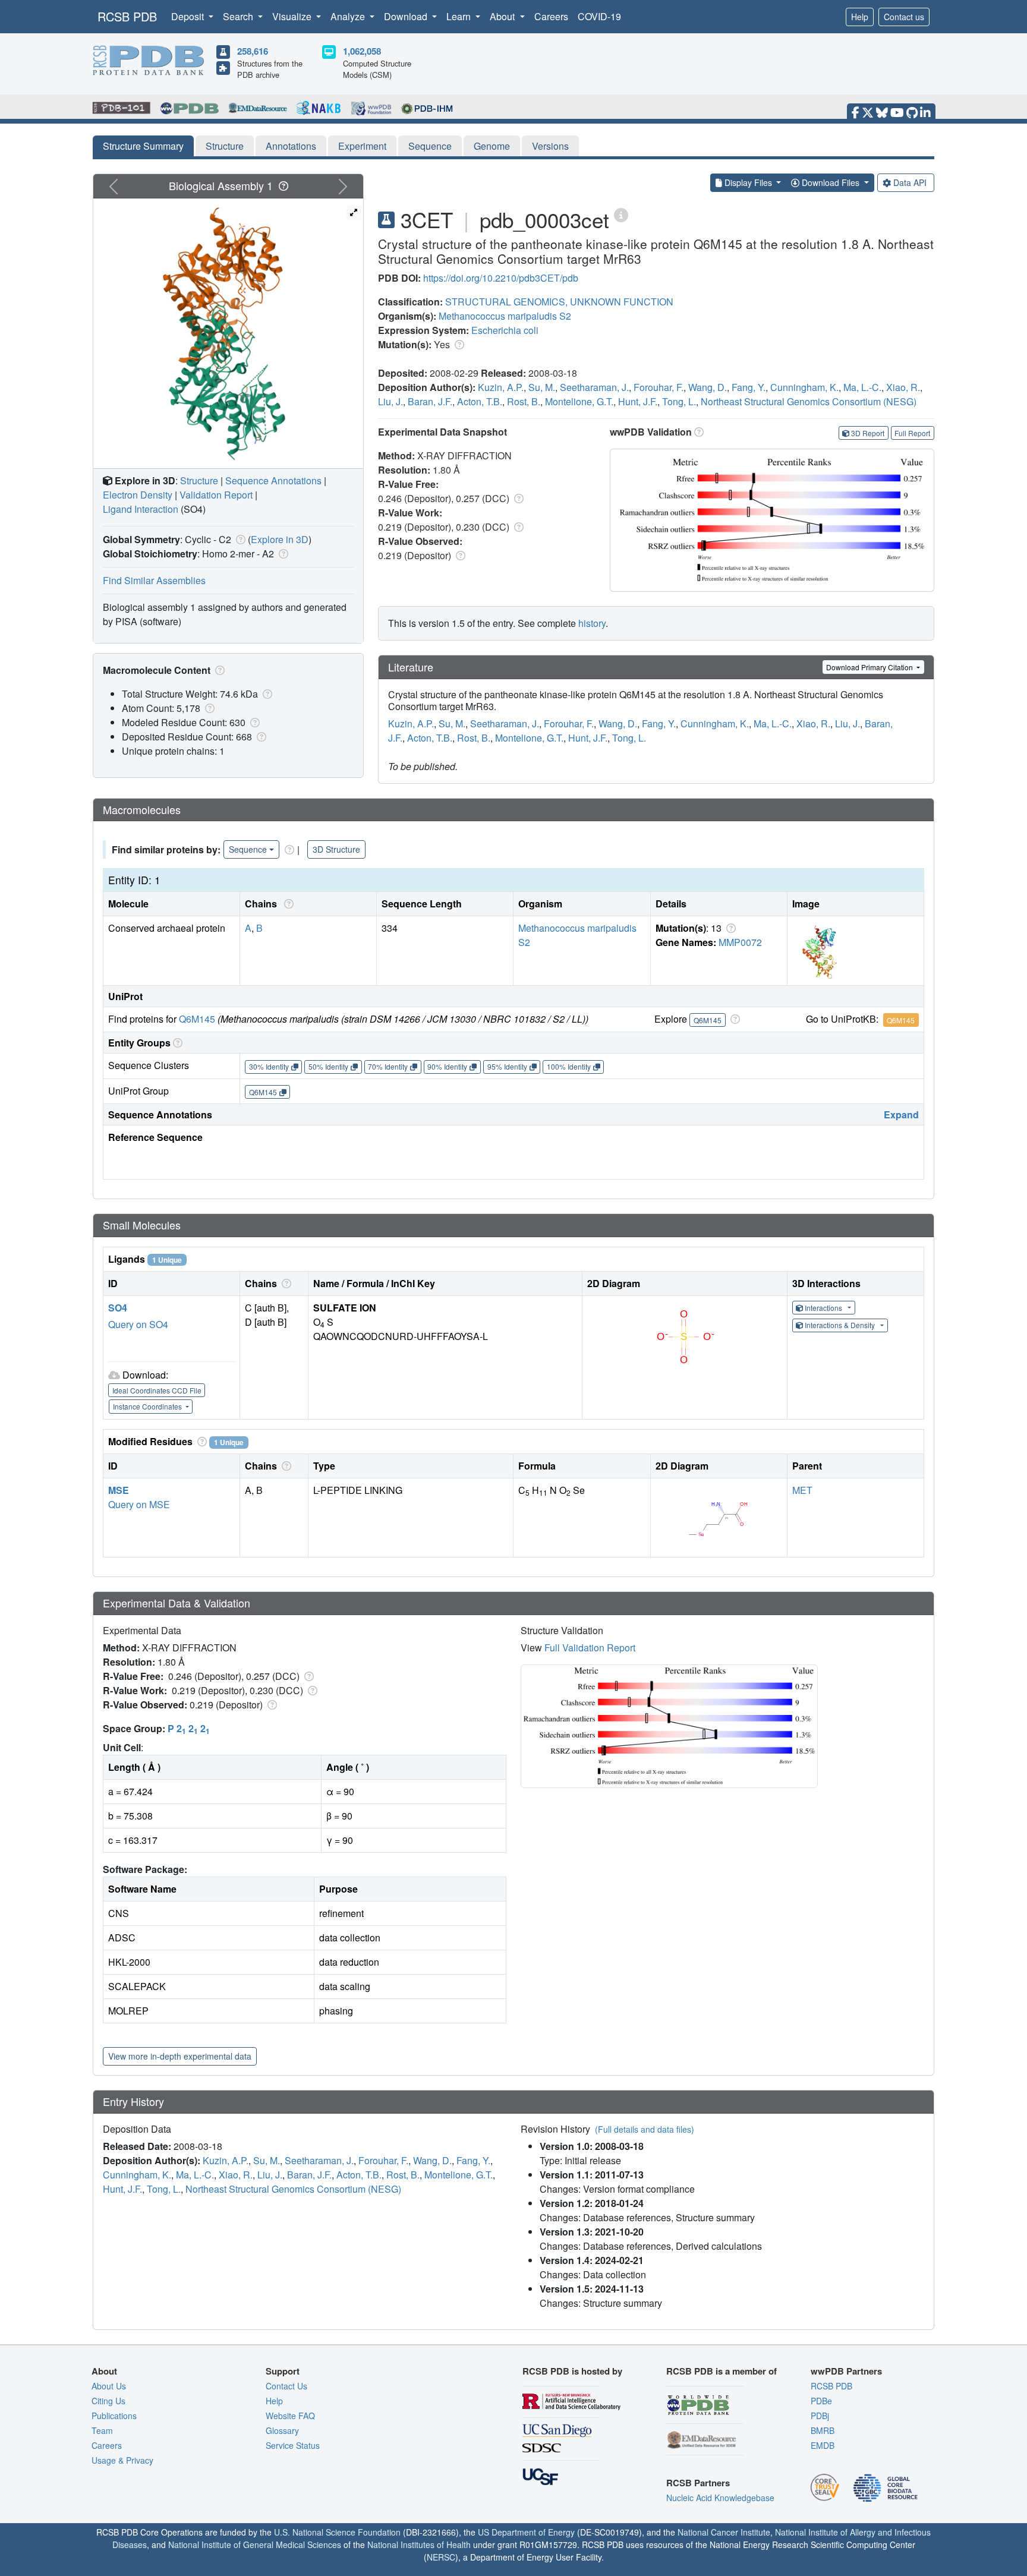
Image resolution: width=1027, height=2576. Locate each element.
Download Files (831, 182)
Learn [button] (460, 16)
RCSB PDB (127, 16)
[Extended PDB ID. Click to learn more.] (621, 214)
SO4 (118, 1308)
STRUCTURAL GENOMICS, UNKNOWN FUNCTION (559, 302)
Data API (910, 182)
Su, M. (542, 387)
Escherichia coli (505, 330)
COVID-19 (599, 16)
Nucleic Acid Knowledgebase (720, 2498)
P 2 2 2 (189, 1728)
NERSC (441, 2557)
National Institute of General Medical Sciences (255, 2545)
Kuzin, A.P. (501, 387)
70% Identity (388, 1066)
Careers (551, 16)
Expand (901, 1114)
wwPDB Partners (846, 2371)
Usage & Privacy (122, 2460)
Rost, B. (524, 401)
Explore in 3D (280, 539)
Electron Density (138, 495)
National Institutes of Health (419, 2545)
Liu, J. (390, 401)
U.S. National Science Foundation (337, 2532)
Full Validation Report (590, 1648)
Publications (114, 2416)
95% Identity (507, 1066)
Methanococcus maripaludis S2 (505, 316)
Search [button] (239, 16)
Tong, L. (679, 401)
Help (860, 17)
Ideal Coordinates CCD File (157, 1390)
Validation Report (216, 495)
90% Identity (447, 1066)
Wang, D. (708, 387)
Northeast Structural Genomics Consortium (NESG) (809, 401)
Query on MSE (139, 1504)
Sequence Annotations (273, 480)
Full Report (912, 433)
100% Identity (569, 1066)
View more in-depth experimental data (180, 2056)
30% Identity (269, 1066)
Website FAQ (290, 2416)
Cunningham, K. (804, 387)
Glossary (282, 2430)
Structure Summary (143, 146)
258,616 (253, 51)
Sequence (430, 146)
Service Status (293, 2445)
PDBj (820, 2416)
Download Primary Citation (870, 667)
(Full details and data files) (645, 2129)
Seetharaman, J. (594, 387)
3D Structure (336, 849)
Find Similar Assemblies (154, 580)
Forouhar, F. (659, 387)
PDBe (821, 2401)
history (592, 623)
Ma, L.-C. (862, 387)
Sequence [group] (248, 849)
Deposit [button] (189, 16)
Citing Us (108, 2401)
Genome (492, 146)
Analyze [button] (349, 16)
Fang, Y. (749, 387)
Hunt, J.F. (638, 401)
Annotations (291, 146)
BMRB (823, 2430)
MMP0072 (740, 942)
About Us (109, 2386)
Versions (550, 146)
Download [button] (407, 16)
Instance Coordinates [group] (148, 1406)
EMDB (823, 2445)
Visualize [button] (293, 16)
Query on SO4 (138, 1324)
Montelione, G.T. (579, 401)
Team (102, 2430)
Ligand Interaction (141, 509)
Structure (225, 146)
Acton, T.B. (480, 401)
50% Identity (328, 1066)
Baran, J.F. (430, 401)
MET (802, 1490)
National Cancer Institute (724, 2532)
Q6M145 (197, 1019)
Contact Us (286, 2386)
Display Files (748, 182)
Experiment (362, 146)
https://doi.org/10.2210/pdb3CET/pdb (501, 278)
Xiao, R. (903, 387)
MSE (119, 1490)
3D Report (868, 433)
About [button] (503, 16)
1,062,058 (362, 51)
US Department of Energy (526, 2532)
